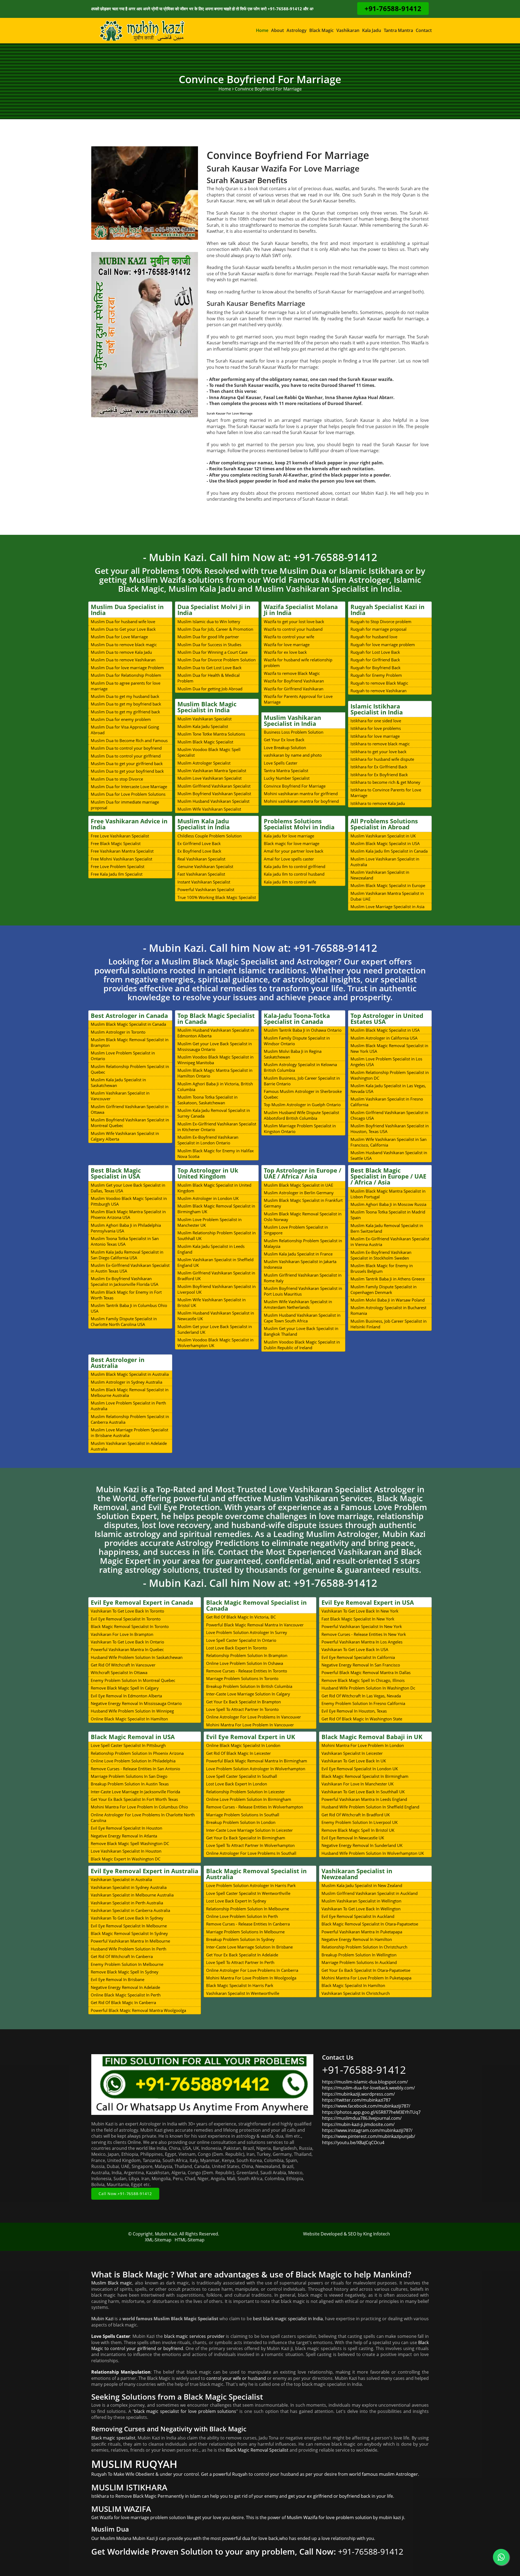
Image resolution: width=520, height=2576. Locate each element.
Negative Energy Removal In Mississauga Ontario (136, 1703)
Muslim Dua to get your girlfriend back (127, 763)
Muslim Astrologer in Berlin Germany (299, 1193)
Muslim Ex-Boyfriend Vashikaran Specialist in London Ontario (208, 1140)
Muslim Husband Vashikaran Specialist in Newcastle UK (216, 1316)
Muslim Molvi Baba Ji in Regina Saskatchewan (293, 1054)
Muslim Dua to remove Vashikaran (123, 660)
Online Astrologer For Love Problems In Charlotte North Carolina (143, 1818)
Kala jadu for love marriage (289, 836)
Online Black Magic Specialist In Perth (126, 1995)
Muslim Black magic (112, 2283)
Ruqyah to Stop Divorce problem (381, 622)
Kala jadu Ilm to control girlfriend (295, 866)
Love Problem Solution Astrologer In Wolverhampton (256, 1769)
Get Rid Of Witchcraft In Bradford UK (356, 1815)
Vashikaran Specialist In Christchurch (356, 1993)
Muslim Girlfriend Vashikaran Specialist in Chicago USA (389, 1115)
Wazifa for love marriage (287, 645)
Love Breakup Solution (285, 747)
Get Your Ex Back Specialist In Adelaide (242, 1955)
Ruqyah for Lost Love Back (375, 652)
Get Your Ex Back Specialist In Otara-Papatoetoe (366, 1970)
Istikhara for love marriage (375, 736)
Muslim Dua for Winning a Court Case (212, 652)
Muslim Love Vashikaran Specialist (209, 778)
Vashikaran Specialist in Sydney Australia (129, 1887)
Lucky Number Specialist (287, 778)
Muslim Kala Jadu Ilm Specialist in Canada (389, 851)
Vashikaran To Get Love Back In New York (360, 1611)
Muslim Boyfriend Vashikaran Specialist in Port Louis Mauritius (303, 1291)
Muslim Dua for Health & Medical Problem (209, 678)
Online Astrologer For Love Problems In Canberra (252, 1970)
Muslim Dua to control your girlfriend (126, 756)
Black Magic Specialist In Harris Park (240, 1985)
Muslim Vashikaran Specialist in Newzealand (380, 875)
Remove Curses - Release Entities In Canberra (248, 1924)
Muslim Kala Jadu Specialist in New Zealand (362, 1885)
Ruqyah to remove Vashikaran (378, 691)
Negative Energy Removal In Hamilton (357, 1939)
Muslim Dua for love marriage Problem (127, 668)
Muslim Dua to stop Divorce (117, 779)
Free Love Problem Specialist (118, 866)
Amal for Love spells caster (289, 859)
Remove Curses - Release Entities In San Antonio (135, 1769)
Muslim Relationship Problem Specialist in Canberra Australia (130, 1419)
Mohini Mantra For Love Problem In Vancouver (250, 1725)
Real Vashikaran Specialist (201, 859)
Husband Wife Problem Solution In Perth (129, 1949)
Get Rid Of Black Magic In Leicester (238, 1753)
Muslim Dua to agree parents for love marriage (126, 686)
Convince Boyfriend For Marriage (295, 786)
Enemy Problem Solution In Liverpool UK (360, 1822)
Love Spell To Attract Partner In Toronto (242, 1709)
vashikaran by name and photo (293, 755)
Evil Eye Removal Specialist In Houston (126, 1828)
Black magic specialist (113, 2438)
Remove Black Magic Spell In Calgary (125, 1688)
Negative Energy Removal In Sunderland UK (362, 1845)
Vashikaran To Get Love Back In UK (354, 1761)
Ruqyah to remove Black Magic (379, 683)
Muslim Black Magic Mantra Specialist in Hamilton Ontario (215, 1073)
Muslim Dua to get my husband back (125, 696)
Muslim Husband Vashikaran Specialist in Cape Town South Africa (302, 1318)
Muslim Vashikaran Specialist (204, 719)
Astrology (297, 30)
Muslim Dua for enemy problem (121, 719)
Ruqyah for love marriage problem (383, 645)
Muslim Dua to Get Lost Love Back (209, 668)
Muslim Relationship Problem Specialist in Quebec (130, 1069)
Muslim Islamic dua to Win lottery (209, 622)
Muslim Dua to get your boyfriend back (127, 771)
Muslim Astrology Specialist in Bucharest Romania (388, 1310)
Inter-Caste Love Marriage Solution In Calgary (248, 1694)
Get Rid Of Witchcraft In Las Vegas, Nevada (361, 1696)
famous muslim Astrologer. (391, 2474)
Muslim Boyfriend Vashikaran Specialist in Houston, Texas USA (390, 1129)
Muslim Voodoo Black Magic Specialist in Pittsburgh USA (129, 1201)
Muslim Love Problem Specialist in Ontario (123, 1056)
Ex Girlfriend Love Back (199, 843)
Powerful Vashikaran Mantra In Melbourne (130, 1941)
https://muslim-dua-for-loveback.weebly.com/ (368, 2088)
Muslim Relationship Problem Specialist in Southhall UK (217, 1236)
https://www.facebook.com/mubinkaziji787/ (366, 2106)
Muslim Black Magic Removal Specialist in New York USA (389, 1048)
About (277, 30)
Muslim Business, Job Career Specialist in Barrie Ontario (302, 1081)
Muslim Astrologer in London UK (208, 1198)
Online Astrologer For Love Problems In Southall (251, 1853)
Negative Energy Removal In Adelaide (125, 1987)
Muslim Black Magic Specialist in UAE (298, 1185)
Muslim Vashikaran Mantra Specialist (212, 771)
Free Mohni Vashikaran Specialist (121, 859)
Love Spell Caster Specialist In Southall (242, 1776)
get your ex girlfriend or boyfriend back (329, 2496)
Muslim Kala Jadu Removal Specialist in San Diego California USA (127, 1255)
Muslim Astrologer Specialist (204, 763)
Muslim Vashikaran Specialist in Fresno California (387, 1102)
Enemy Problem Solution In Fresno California (363, 1703)
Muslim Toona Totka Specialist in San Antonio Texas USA (125, 1241)
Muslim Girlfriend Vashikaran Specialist (214, 786)
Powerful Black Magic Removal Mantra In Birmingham (257, 1761)
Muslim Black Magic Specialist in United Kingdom (214, 1188)
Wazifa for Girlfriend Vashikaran (294, 689)
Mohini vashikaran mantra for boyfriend (301, 801)
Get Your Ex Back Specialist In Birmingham (246, 1838)
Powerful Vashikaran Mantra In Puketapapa (362, 1932)
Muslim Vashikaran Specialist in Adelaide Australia (129, 1446)
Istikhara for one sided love (376, 721)
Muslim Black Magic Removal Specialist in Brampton (130, 1042)
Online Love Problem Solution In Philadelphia (133, 1761)
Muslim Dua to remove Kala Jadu (121, 652)
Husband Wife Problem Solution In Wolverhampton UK (373, 1853)
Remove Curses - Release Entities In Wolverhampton (255, 1807)
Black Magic (321, 30)
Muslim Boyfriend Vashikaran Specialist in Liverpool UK (217, 1289)
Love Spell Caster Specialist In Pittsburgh (128, 1745)
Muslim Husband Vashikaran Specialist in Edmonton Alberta (216, 1033)
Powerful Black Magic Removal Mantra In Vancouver (255, 1625)
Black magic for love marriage (292, 843)
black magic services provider (194, 2336)
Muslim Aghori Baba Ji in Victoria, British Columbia (215, 1087)
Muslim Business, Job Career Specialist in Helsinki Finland (389, 1324)
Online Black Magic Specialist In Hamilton (129, 1719)
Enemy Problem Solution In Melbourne (127, 1964)
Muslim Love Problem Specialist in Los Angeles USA (386, 1062)
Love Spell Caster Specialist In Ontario (241, 1640)
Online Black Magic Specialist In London (243, 1745)
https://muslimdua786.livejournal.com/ (362, 2118)
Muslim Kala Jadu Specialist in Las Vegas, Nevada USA (388, 1088)
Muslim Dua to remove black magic (124, 645)
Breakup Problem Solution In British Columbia (249, 1686)
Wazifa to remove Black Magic (292, 673)
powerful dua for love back (250, 2538)
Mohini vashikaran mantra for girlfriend (301, 794)
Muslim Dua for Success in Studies (209, 645)
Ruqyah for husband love (374, 637)
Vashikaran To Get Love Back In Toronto (127, 1611)
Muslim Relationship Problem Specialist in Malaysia (303, 1243)
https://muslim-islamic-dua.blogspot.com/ (365, 2082)
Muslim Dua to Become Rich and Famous (129, 740)
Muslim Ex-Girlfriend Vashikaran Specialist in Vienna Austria (390, 1242)
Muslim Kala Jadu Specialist (203, 726)
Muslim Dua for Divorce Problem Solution (217, 660)
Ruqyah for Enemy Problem (376, 675)
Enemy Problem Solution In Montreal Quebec (133, 1680)
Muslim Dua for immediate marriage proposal (125, 805)
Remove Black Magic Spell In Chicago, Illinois (363, 1680)
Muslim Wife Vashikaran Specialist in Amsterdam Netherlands (298, 1304)
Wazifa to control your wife (289, 637)
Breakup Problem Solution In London (241, 1822)
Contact (424, 30)
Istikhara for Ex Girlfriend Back (379, 767)
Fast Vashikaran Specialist (201, 874)
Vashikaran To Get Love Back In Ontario (127, 1642)
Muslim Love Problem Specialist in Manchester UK (209, 1222)
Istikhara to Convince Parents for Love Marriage (386, 793)
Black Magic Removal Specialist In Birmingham (365, 1776)
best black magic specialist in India (288, 2319)
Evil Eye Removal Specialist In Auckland (358, 1916)
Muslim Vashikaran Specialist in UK (383, 836)
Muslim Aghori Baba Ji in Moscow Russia (388, 1204)
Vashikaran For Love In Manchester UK (357, 1784)
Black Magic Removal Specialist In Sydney (129, 1933)
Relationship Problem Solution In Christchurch (364, 1947)
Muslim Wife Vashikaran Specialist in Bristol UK (212, 1302)
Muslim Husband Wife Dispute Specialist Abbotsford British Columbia (301, 1115)
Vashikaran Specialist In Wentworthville (243, 1993)
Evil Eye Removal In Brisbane (118, 1979)
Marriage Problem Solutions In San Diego (129, 1776)
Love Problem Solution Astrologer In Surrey (247, 1632)
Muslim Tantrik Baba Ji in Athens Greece (388, 1279)
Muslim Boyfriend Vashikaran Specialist (214, 794)
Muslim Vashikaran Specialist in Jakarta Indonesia (300, 1264)
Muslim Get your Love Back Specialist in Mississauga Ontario (215, 1046)
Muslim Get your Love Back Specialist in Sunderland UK (215, 1329)
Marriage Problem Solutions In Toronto (242, 1678)
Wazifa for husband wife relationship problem (298, 663)
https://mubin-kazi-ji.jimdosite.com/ (358, 2124)
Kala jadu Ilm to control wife (290, 882)
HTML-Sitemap (189, 2240)
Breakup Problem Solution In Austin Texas (130, 1784)
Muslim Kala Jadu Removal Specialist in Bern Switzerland (387, 1228)
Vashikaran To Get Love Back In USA (355, 1649)
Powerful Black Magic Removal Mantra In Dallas (366, 1672)
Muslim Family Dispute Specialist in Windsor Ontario (297, 1041)
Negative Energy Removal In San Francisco (361, 1665)
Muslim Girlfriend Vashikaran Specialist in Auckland (370, 1893)
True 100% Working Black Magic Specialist (217, 897)
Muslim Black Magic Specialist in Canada (128, 1024)
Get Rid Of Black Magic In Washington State (362, 1719)
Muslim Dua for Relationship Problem (126, 675)
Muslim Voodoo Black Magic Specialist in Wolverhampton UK (215, 1343)
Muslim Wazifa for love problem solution (329, 2517)
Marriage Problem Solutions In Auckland (359, 1962)
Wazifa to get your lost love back (294, 622)
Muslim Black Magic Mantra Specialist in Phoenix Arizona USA (128, 1214)
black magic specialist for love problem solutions (185, 2411)
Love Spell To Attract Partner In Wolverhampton (250, 1845)
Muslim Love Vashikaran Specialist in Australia (385, 862)
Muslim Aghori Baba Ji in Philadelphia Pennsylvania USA (126, 1228)
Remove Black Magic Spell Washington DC (130, 1843)
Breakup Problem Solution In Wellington (359, 1955)
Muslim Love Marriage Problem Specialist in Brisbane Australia (129, 1433)
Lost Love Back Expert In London (237, 1784)
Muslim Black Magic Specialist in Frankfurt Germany (303, 1203)
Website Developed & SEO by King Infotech (347, 2234)
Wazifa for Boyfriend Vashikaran (294, 681)
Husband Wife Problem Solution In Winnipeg (132, 1711)
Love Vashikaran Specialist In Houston (126, 1851)
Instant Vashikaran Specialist (204, 882)
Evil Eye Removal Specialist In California (358, 1657)
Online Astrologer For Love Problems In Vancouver (253, 1717)
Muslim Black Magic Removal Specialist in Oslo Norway (303, 1217)
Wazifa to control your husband (293, 629)
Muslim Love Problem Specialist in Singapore (296, 1230)
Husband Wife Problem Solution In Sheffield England (370, 1807)
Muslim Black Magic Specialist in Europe (388, 885)
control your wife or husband (236, 2378)
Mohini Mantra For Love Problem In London (363, 1745)
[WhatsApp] (501, 2557)
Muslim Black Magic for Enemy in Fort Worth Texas (126, 1295)
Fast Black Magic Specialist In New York (358, 1619)
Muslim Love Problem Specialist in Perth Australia (128, 1406)
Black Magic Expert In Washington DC (126, 1859)
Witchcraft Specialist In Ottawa (119, 1672)
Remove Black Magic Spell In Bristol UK (358, 1830)
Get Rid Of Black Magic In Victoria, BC (241, 1617)
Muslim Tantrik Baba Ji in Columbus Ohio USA (129, 1308)
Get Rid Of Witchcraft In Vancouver (123, 1665)
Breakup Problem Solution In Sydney (240, 1939)
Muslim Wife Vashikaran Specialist (209, 809)
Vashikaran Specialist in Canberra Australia (130, 1910)
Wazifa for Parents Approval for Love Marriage (298, 699)
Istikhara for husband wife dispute (382, 759)
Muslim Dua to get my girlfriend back (125, 712)
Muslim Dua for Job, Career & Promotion (215, 629)
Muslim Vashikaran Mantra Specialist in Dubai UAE (387, 896)
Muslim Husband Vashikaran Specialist (213, 801)
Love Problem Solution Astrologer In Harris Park (251, 1885)
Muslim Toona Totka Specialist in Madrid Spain (388, 1215)
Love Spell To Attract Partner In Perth (240, 1962)
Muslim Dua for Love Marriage (119, 637)
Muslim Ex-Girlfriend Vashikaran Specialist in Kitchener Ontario (217, 1127)
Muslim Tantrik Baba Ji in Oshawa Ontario (303, 1030)
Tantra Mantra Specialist (286, 771)
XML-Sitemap (158, 2240)
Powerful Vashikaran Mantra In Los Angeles (362, 1642)
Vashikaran (348, 30)
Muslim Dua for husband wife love (123, 622)
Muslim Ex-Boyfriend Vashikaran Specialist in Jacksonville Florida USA (125, 1281)
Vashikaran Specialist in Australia (121, 1879)
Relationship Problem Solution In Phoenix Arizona (137, 1753)
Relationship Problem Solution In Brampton (247, 1655)
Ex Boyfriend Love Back (199, 851)
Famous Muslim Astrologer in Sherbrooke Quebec (303, 1094)
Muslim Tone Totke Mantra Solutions (211, 734)
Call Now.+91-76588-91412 (125, 2194)
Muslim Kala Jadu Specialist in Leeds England (211, 1249)
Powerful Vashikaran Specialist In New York (362, 1626)
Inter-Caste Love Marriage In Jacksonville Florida (135, 1792)
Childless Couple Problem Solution (209, 836)
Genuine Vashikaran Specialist (205, 866)
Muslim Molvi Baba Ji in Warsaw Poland (388, 1300)
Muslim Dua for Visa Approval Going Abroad (125, 730)
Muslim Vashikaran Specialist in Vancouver (120, 1096)
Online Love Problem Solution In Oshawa (245, 1663)
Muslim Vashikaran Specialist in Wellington (361, 1901)
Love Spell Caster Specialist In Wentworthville (248, 1893)
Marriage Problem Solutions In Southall (243, 1815)
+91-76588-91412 (393, 8)
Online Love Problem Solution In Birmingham (249, 1799)
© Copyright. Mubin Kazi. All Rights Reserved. (174, 2234)
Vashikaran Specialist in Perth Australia (127, 1903)
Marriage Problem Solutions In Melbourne (245, 1932)
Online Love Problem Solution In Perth (242, 1916)
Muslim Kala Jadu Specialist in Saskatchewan (118, 1082)
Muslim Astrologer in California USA (384, 1038)
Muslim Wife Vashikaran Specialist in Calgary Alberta (125, 1136)
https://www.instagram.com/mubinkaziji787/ (367, 2130)
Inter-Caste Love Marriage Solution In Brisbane (249, 1947)
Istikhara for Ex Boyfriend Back (379, 775)
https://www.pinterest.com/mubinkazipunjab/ (369, 2136)
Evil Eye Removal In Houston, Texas (354, 1711)
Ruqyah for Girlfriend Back (375, 660)
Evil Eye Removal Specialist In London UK (360, 1769)
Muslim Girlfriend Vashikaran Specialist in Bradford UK (216, 1276)
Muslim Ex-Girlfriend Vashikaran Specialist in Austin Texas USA (130, 1268)
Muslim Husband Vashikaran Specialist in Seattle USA (389, 1155)
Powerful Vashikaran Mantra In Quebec (127, 1649)
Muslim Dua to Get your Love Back (123, 629)
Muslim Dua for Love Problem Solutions (128, 794)
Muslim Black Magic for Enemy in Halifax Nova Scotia (216, 1153)
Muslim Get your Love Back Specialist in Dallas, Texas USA (128, 1188)
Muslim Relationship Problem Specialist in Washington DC (390, 1075)
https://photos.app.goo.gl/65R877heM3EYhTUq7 (371, 2112)
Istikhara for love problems (376, 728)
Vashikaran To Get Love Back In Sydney (127, 1918)
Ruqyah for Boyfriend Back (376, 668)
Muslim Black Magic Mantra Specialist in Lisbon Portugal (388, 1194)
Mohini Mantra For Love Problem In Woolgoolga (251, 1978)
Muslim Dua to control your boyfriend (126, 748)
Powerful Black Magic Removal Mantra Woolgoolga (138, 2010)
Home (262, 30)
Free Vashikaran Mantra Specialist (122, 851)
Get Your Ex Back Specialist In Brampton (243, 1702)
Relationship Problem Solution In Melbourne (248, 1909)
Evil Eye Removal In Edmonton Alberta (126, 1696)
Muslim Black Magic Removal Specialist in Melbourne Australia (130, 1392)
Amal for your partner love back (294, 851)
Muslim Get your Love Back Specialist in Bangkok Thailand (301, 1331)
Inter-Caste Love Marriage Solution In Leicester (249, 1830)
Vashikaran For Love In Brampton (122, 1634)
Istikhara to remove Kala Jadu (378, 803)
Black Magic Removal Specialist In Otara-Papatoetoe (370, 1924)
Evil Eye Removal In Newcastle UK (353, 1838)
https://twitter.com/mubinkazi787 (356, 2100)
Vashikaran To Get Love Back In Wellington (361, 1909)
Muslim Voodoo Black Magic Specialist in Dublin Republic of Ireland (302, 1345)
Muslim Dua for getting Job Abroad (210, 689)
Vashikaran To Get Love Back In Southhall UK (363, 1792)
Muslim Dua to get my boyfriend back (126, 704)
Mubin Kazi (102, 2319)
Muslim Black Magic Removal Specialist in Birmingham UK (216, 1209)
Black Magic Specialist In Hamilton (353, 1985)
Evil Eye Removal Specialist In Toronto (126, 1619)
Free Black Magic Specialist (116, 843)
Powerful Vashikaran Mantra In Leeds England (364, 1799)
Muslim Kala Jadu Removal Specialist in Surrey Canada (214, 1113)
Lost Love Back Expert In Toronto (237, 1648)
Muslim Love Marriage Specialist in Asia (387, 907)
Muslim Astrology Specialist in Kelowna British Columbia (300, 1067)
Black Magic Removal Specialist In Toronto (130, 1626)
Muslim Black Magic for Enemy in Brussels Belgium (382, 1268)
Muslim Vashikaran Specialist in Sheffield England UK (215, 1262)
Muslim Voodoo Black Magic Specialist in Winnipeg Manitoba (215, 1060)
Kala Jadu (372, 30)
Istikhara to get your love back (378, 752)
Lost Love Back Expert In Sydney (236, 1901)
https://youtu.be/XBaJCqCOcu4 (353, 2143)
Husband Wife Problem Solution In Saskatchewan (137, 1657)
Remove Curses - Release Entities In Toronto (247, 1671)
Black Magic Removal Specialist (257, 2450)
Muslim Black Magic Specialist (205, 742)
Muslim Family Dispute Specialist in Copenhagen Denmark (383, 1289)
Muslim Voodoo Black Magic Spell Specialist (209, 752)
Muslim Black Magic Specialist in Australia (130, 1374)
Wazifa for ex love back (285, 652)
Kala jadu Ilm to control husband (294, 874)
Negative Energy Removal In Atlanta (124, 1836)
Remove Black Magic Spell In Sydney (125, 1972)
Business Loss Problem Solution (294, 732)
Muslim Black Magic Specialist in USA (385, 843)
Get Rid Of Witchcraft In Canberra (122, 1956)
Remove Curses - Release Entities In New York (364, 1634)
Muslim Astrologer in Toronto (118, 1032)
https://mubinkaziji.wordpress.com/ (358, 2094)
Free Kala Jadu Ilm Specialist (117, 874)
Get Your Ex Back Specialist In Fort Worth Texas (134, 1799)
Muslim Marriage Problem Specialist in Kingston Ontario (300, 1129)
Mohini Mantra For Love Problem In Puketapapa (366, 1978)
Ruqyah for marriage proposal (378, 629)
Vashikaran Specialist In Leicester (352, 1753)
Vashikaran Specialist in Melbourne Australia (132, 1895)
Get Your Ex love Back (284, 740)
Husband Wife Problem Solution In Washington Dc (368, 1688)
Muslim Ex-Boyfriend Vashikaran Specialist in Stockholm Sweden (381, 1255)
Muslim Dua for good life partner (208, 637)
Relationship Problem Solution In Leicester (246, 1792)
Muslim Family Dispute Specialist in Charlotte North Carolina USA (124, 1321)
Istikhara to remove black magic (380, 744)
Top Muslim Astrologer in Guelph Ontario (302, 1105)
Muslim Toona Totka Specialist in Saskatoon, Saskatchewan (207, 1100)
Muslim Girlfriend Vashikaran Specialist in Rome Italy (303, 1278)
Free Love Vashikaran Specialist (120, 836)
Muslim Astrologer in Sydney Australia (126, 1382)
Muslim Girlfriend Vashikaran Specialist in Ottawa (130, 1109)
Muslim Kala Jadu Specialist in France (298, 1254)
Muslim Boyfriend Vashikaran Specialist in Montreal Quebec (130, 1123)
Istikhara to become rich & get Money (385, 782)
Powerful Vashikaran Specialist (206, 889)
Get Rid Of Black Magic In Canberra (123, 2002)
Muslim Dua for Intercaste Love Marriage (129, 787)
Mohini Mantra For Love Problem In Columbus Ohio (139, 1807)
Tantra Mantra (398, 30)
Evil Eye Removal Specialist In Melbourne (129, 1926)
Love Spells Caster (281, 763)
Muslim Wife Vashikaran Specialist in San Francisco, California (389, 1142)
